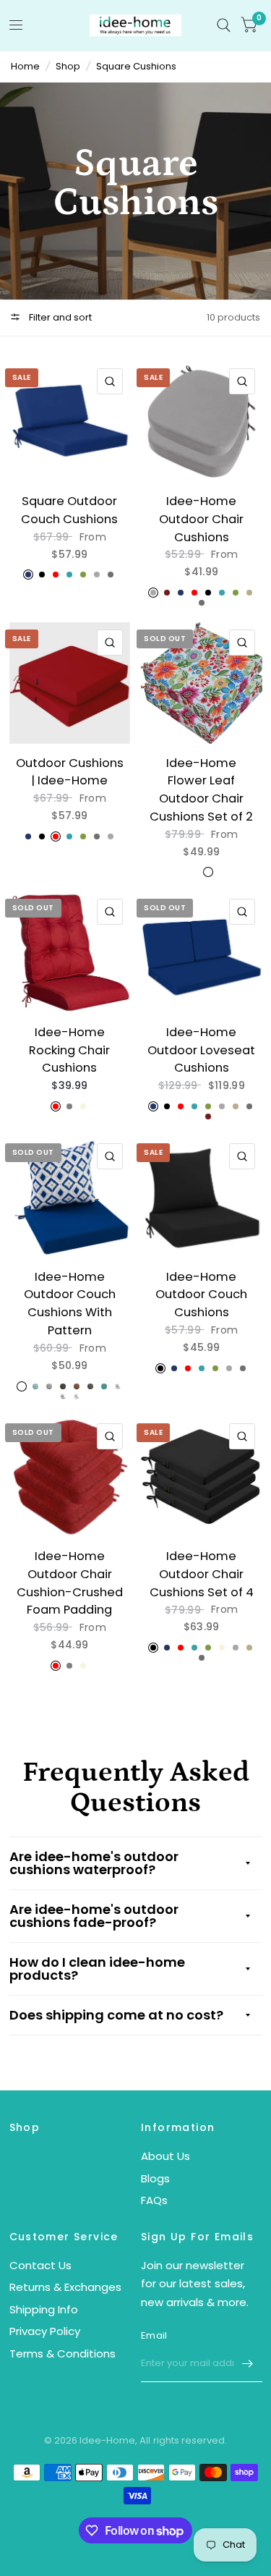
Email (154, 2335)
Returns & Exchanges (65, 2287)
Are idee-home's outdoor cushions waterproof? (94, 1863)
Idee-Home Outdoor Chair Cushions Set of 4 (202, 1574)
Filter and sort (59, 317)
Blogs (155, 2178)
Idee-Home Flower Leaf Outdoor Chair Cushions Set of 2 (201, 790)
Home (25, 66)
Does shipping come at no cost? (116, 2015)
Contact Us (40, 2265)
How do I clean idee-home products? (97, 1969)
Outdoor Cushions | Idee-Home (70, 772)
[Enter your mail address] (248, 2363)
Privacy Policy (45, 2331)
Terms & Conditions (63, 2353)
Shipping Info (44, 2309)
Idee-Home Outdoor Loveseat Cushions (201, 1050)
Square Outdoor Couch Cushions (69, 510)
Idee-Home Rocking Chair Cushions (69, 1050)
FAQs (154, 2200)
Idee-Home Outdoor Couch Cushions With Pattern (70, 1304)
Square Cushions (136, 66)
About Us (165, 2156)
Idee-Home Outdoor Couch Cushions (201, 1295)
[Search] (224, 25)
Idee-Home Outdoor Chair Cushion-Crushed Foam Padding (70, 1583)
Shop (68, 66)
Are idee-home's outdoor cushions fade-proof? (94, 1916)
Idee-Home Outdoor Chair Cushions (201, 519)
